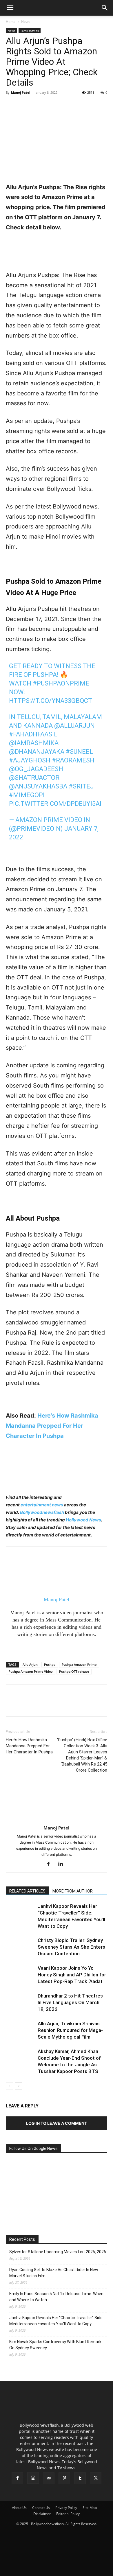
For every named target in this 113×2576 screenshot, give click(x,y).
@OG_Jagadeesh (36, 769)
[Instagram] (33, 2478)
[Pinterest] (38, 106)
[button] (10, 8)
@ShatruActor (34, 778)
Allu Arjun (30, 1664)
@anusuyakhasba (38, 786)
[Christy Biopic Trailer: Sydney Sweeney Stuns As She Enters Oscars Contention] (20, 1947)
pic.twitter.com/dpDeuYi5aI (55, 804)
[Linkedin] (63, 1864)
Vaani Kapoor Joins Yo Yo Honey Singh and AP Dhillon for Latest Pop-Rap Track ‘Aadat (72, 1975)
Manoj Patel (21, 92)
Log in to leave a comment (57, 2123)
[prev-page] (9, 2086)
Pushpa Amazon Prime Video (31, 1671)
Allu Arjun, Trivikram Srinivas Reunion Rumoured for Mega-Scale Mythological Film (70, 2030)
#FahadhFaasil (33, 734)
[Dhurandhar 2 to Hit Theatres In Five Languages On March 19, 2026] (20, 2003)
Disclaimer (42, 2514)
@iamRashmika (34, 743)
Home (11, 22)
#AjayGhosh (30, 760)
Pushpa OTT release (74, 1671)
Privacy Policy (66, 2508)
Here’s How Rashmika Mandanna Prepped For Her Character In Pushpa (52, 1426)
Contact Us (41, 2508)
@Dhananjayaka (37, 752)
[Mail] (49, 2478)
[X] (25, 106)
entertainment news (42, 1505)
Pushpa (50, 1664)
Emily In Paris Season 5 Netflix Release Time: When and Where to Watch (56, 2297)
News (26, 22)
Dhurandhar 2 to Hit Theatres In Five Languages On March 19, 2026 (70, 2002)
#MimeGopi (27, 795)
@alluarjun (74, 726)
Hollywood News (83, 1520)
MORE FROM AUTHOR (73, 1891)
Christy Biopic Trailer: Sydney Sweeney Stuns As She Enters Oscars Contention (71, 1947)
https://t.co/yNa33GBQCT (51, 701)
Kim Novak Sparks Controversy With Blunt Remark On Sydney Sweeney (55, 2345)
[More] (65, 106)
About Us (19, 2508)
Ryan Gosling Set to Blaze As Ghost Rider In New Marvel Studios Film (54, 2273)
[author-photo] (57, 1820)
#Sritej (81, 786)
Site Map (90, 2508)
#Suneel (79, 752)
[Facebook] (12, 106)
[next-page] (19, 2086)
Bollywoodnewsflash (42, 1512)
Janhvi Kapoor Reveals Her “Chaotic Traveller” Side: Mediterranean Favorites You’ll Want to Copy (56, 2321)
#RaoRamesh (73, 760)
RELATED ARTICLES (27, 1891)
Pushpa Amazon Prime (79, 1664)
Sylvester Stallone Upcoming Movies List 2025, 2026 (58, 2252)
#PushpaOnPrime (61, 683)
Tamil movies (30, 31)
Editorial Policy (68, 2514)
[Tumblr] (80, 2478)
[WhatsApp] (52, 106)
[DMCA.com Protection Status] (57, 2569)
